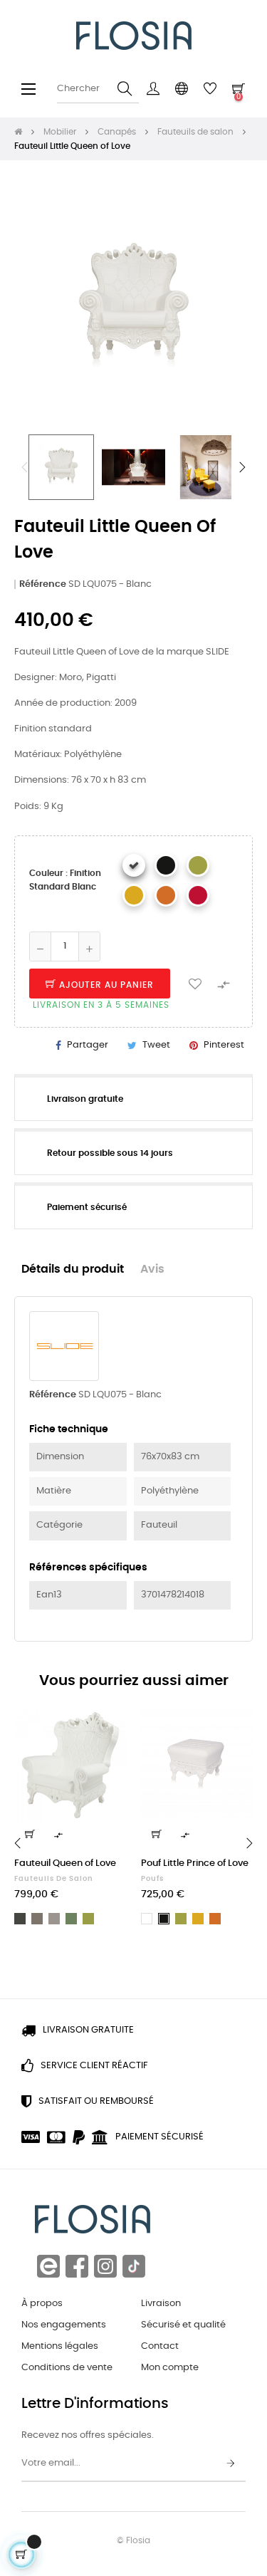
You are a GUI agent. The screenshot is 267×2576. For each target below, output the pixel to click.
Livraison (161, 2304)
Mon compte (170, 2368)
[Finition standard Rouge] (198, 895)
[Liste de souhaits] (195, 984)
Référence (43, 584)
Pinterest (224, 1045)
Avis (152, 1269)
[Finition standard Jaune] (134, 895)
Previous (25, 467)
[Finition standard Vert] (198, 865)
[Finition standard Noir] (166, 865)
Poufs (152, 1879)
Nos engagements (64, 2325)
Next (242, 467)
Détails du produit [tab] (73, 1269)
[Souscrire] (231, 2464)
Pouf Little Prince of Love (195, 1863)
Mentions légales (60, 2346)
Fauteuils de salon (54, 1879)
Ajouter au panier (105, 985)
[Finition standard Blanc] (134, 865)
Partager (88, 1045)
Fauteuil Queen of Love (65, 1863)
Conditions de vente (67, 2368)
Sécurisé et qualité (183, 2325)
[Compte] (153, 89)
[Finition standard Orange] (166, 895)
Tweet (156, 1045)
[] (30, 1834)
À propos (42, 2304)
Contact (160, 2346)
